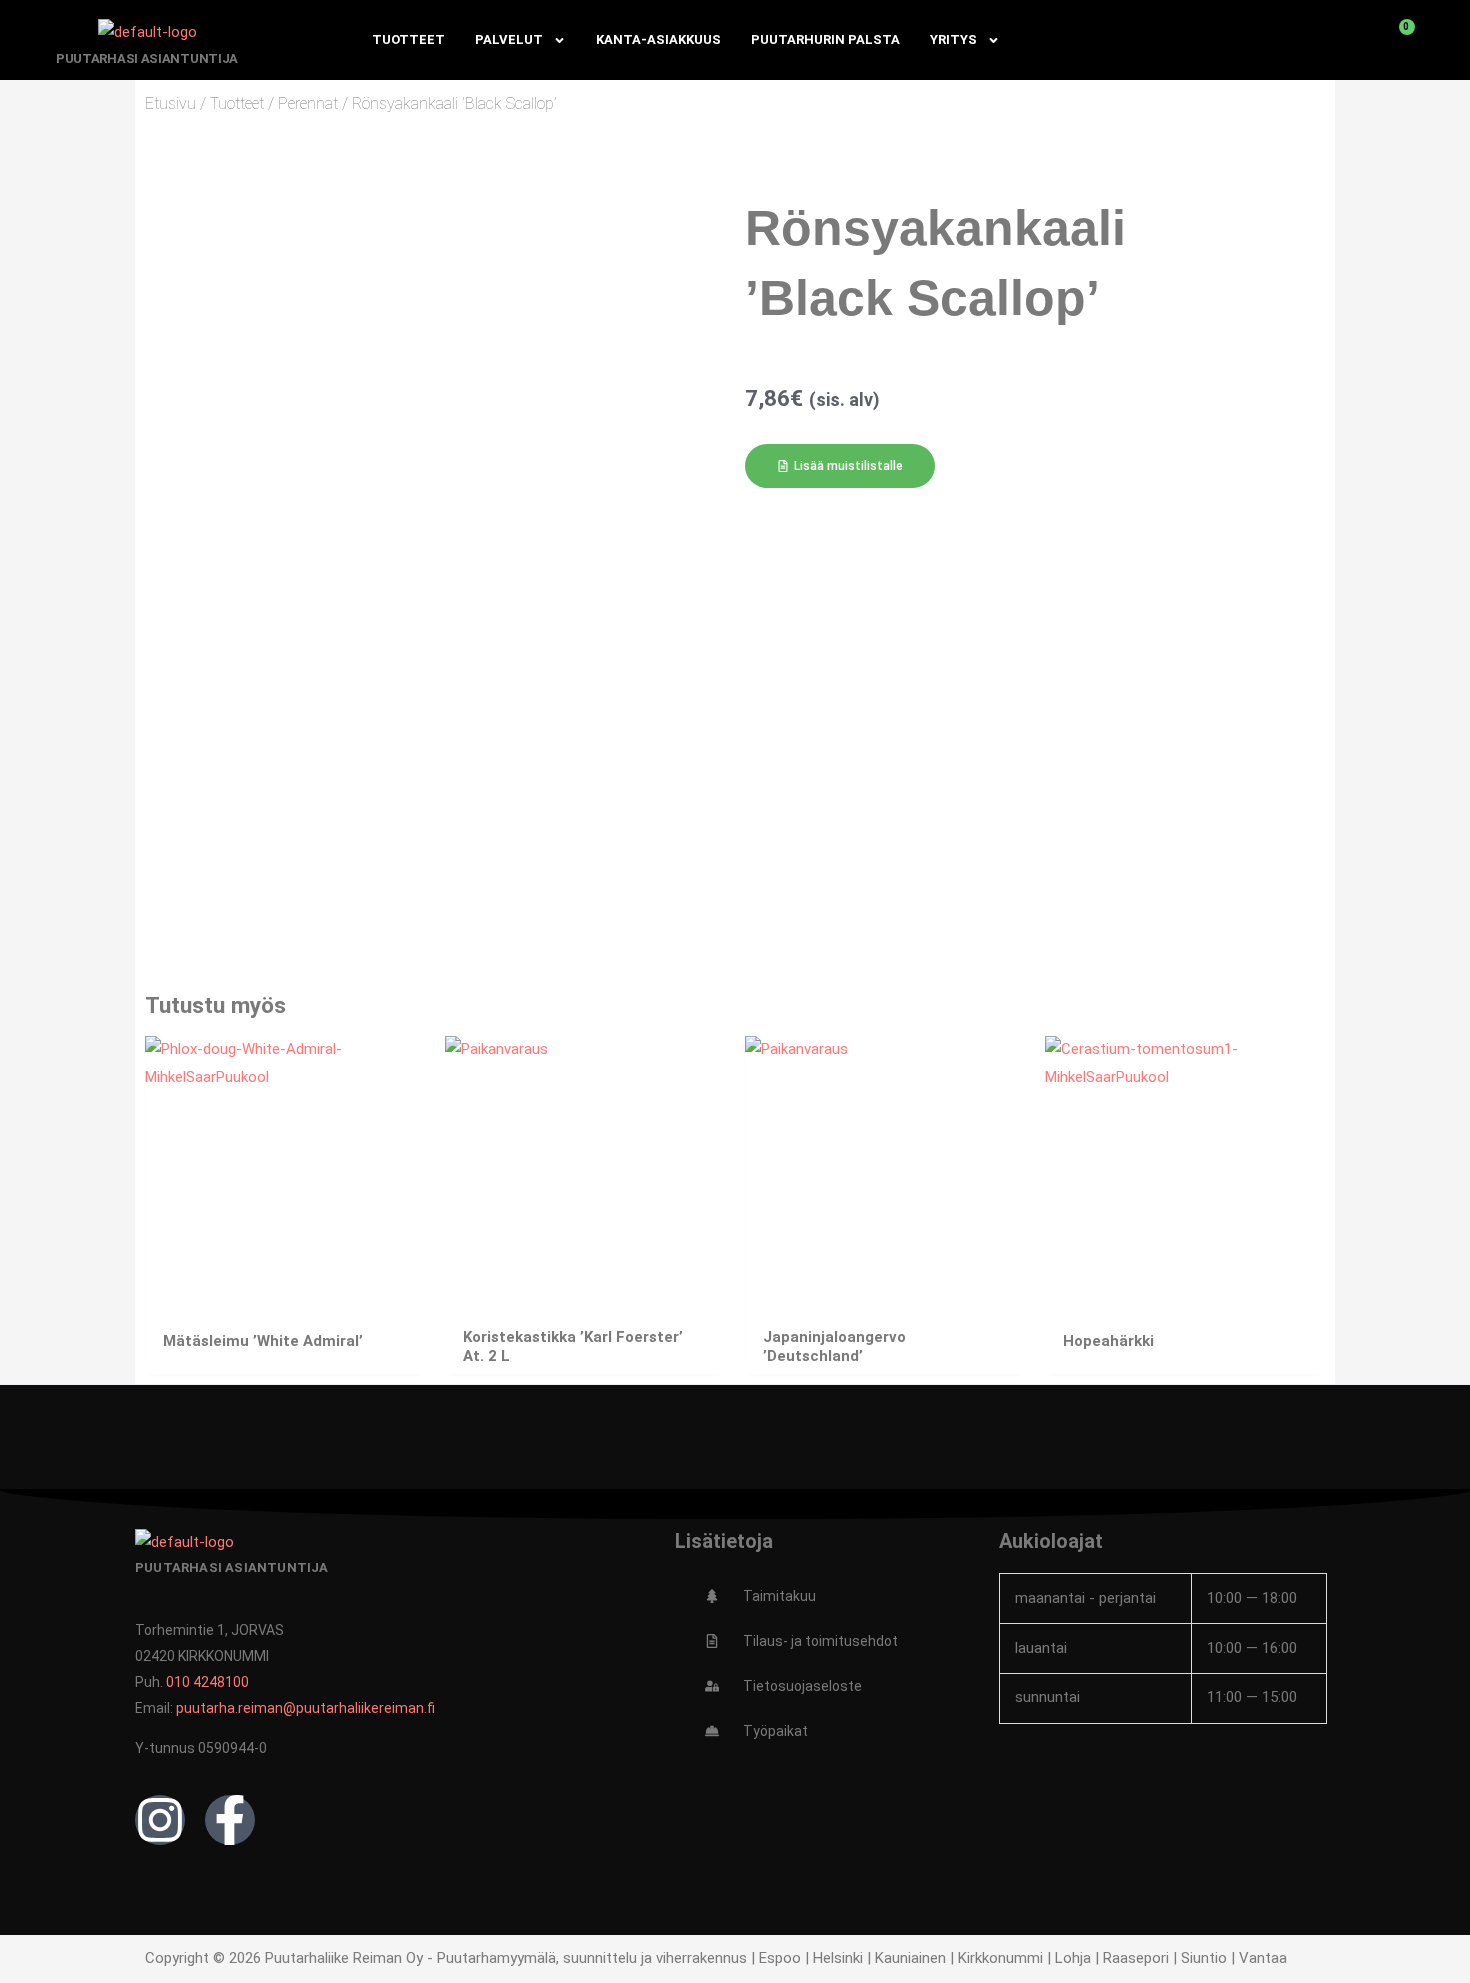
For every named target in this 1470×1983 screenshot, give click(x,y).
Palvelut (509, 39)
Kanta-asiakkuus (658, 39)
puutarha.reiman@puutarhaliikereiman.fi (305, 1708)
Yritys (953, 39)
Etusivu (170, 103)
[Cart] (1396, 40)
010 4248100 (207, 1682)
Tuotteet (408, 39)
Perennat (308, 103)
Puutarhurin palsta (825, 39)
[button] (840, 466)
